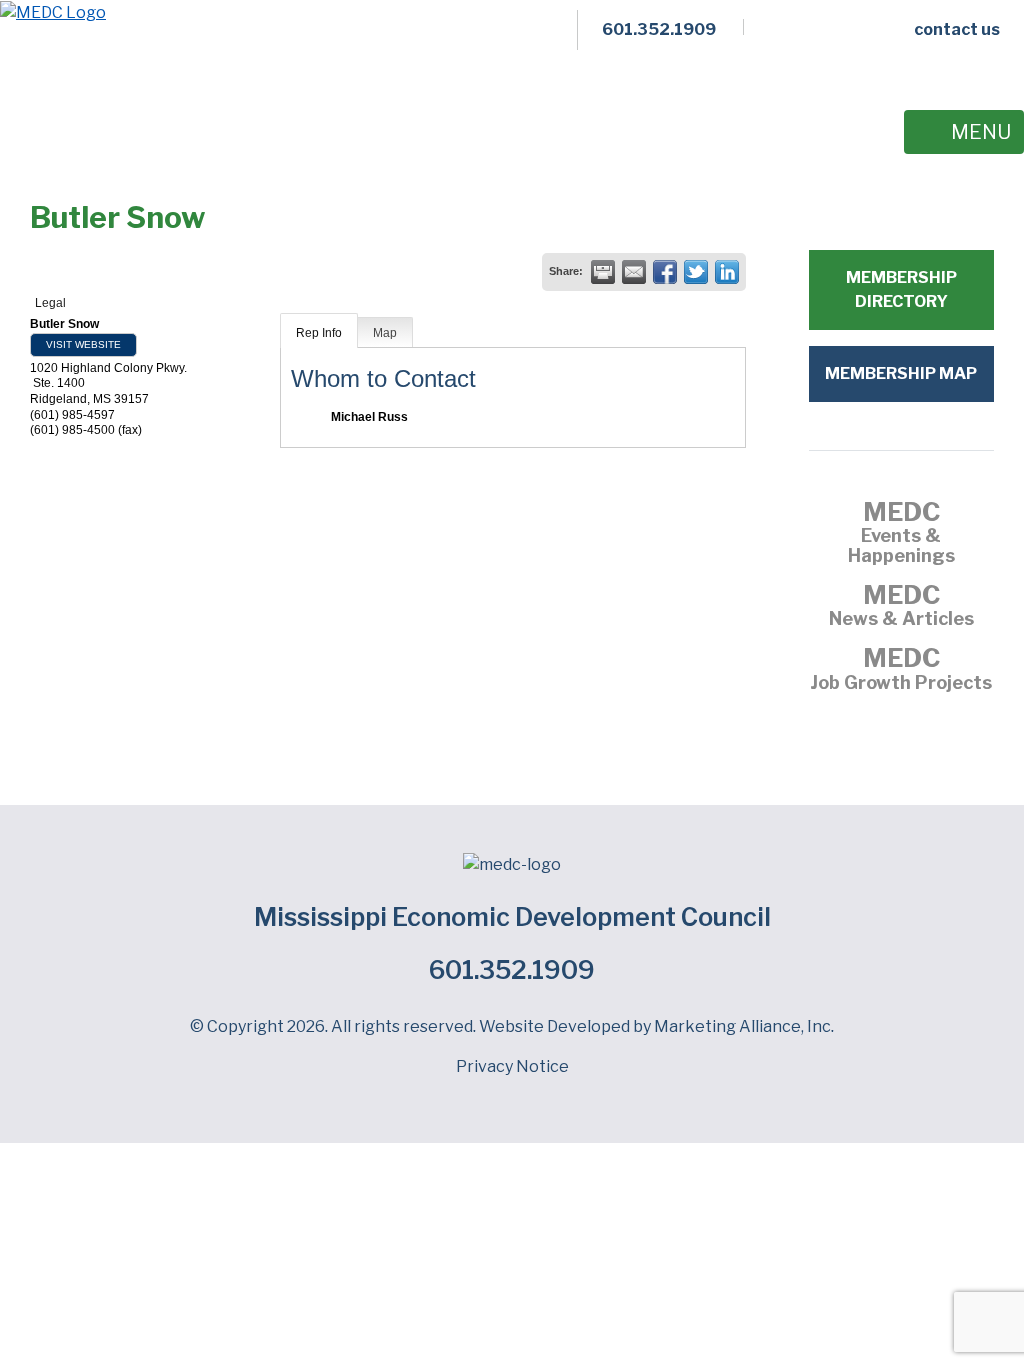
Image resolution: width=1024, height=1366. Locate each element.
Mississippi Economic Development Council (512, 917)
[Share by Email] (634, 272)
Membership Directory (901, 289)
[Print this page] (603, 272)
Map (385, 333)
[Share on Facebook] (665, 272)
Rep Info (319, 333)
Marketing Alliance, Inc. (744, 1026)
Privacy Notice (512, 1066)
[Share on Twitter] (696, 272)
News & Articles (901, 608)
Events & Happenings (901, 535)
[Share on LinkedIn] (727, 272)
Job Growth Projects (901, 671)
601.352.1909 (512, 970)
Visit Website (83, 344)
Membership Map (901, 373)
